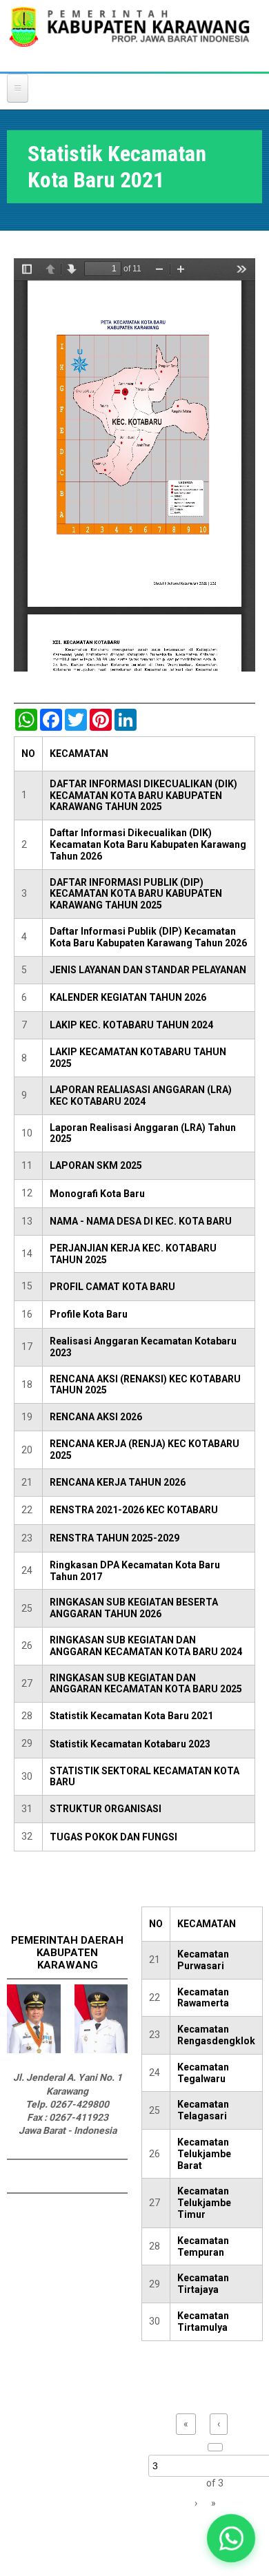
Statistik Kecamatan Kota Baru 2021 (131, 1716)
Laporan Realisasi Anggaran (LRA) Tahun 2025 (143, 1133)
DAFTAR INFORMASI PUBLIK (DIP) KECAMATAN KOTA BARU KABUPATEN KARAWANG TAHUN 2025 (136, 894)
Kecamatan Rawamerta (203, 1998)
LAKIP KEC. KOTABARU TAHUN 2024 (131, 1025)
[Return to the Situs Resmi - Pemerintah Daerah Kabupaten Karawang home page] (129, 35)
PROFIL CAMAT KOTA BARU (112, 1287)
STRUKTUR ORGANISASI (106, 1809)
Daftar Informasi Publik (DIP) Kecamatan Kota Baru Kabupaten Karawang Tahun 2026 (148, 937)
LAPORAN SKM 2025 (96, 1165)
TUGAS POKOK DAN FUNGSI (113, 1837)
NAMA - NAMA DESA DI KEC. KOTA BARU (141, 1221)
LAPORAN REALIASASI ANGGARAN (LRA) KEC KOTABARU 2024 (141, 1095)
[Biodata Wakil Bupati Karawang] (101, 2050)
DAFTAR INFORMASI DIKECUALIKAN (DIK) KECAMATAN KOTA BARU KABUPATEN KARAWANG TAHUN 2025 (143, 796)
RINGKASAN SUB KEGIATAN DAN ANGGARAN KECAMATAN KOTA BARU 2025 (146, 1684)
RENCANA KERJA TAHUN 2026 (118, 1482)
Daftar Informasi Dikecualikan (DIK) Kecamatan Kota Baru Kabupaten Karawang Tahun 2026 (148, 844)
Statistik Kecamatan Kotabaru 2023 (130, 1744)
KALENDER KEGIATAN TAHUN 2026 (128, 997)
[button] (231, 2538)
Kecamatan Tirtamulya (203, 2321)
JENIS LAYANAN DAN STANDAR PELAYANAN (148, 970)
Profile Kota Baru (89, 1314)
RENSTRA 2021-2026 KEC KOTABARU (134, 1510)
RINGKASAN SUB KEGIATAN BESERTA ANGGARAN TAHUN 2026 (134, 1608)
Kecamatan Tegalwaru (203, 2073)
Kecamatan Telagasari (203, 2110)
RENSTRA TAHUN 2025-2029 (114, 1538)
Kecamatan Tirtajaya (203, 2284)
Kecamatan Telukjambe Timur (204, 2203)
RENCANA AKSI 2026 (96, 1417)
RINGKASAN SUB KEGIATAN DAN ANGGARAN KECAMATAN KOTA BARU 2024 (146, 1646)
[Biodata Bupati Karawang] (34, 2050)
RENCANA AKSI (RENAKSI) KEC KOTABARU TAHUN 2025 (145, 1385)
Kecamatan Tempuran (203, 2246)
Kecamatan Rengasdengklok (216, 2035)
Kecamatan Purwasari (203, 1960)
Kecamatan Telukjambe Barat (204, 2154)
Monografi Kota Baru (97, 1194)
